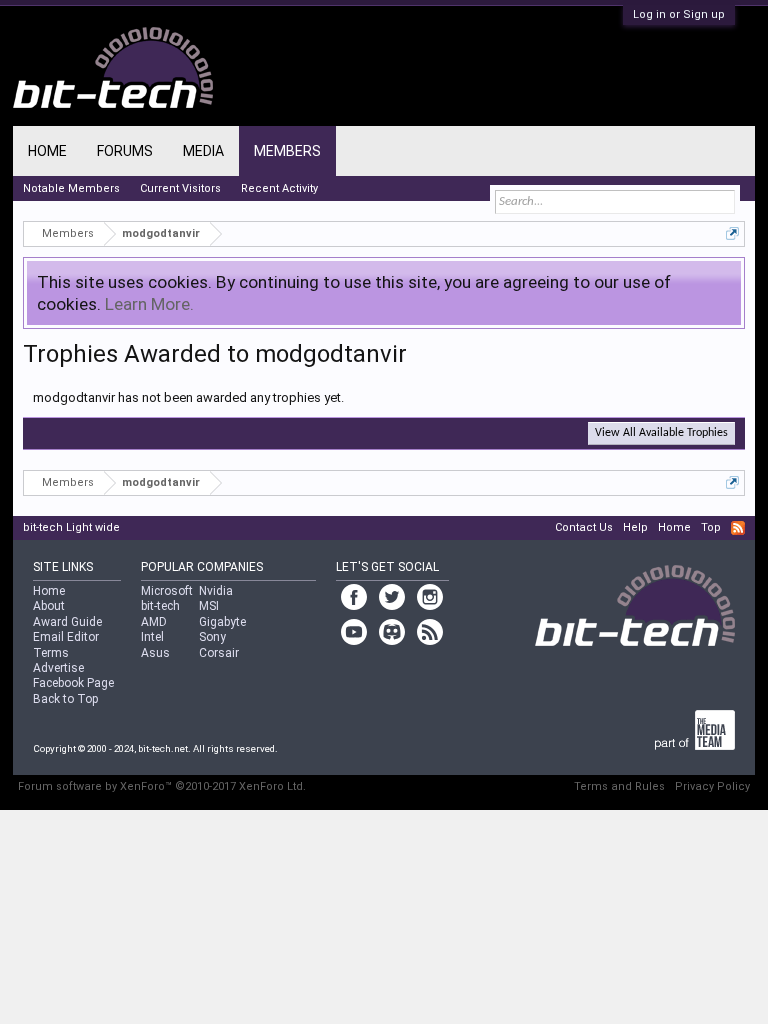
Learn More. (149, 304)
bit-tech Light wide (71, 527)
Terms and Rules (619, 786)
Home (47, 151)
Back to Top (65, 699)
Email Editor (66, 637)
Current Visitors (180, 188)
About (49, 606)
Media (203, 151)
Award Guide (67, 622)
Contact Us (584, 527)
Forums (125, 151)
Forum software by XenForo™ (162, 786)
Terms (51, 653)
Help (635, 527)
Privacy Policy (712, 786)
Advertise (58, 668)
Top (711, 527)
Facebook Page (73, 683)
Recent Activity (279, 188)
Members (287, 151)
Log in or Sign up (679, 14)
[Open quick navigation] (732, 233)
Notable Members (71, 188)
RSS (738, 528)
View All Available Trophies (661, 433)
